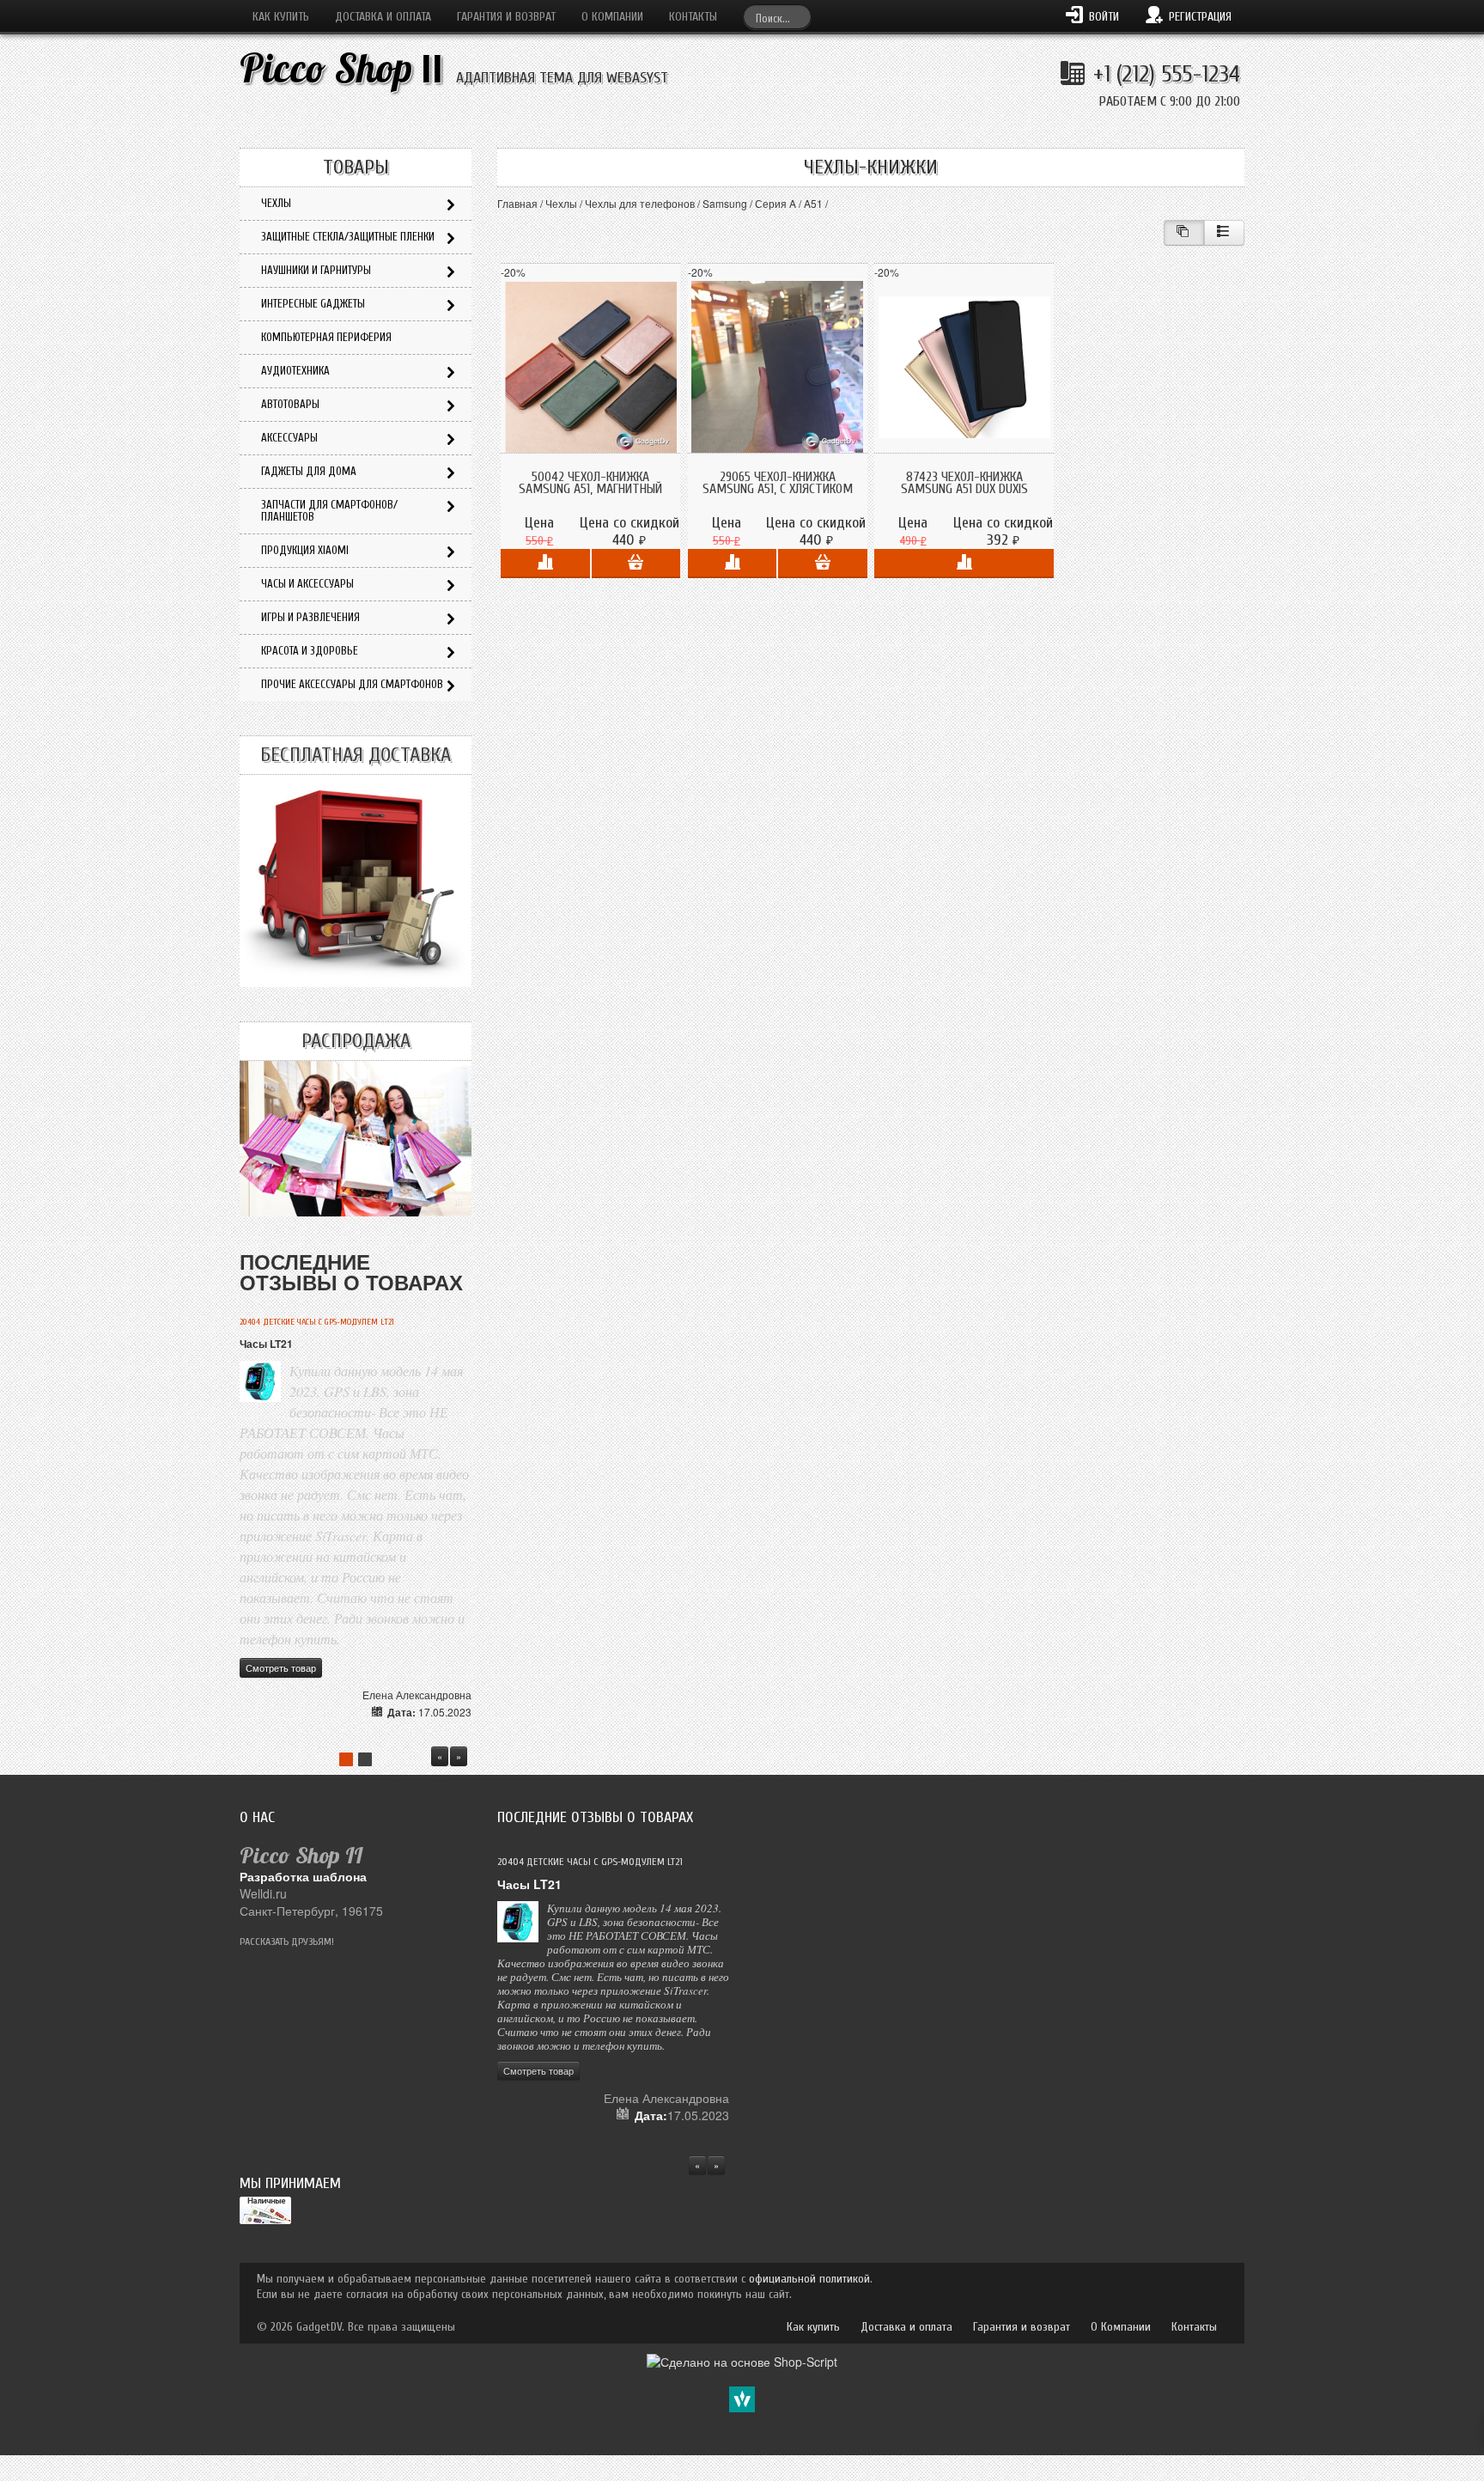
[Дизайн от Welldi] (742, 2398)
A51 (813, 203)
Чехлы (561, 203)
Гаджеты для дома (309, 471)
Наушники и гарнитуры (316, 270)
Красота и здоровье (310, 651)
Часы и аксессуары (307, 584)
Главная (517, 203)
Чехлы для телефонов (640, 203)
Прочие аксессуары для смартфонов (352, 684)
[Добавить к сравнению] (545, 564)
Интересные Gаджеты (313, 304)
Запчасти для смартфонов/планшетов (329, 511)
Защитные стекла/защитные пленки (348, 237)
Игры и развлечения (310, 617)
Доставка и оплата (383, 17)
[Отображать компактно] (1184, 233)
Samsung (725, 203)
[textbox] (777, 17)
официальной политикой (809, 2279)
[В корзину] (636, 564)
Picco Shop (341, 68)
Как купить (281, 17)
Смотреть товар (281, 1667)
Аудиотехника (295, 371)
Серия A (775, 203)
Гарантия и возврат (506, 17)
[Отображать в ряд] (1224, 233)
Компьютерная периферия (326, 337)
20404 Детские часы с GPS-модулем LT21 (317, 1322)
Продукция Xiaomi (305, 550)
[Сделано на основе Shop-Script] (742, 2360)
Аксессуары (289, 438)
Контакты (693, 17)
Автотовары (290, 404)
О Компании (612, 17)
